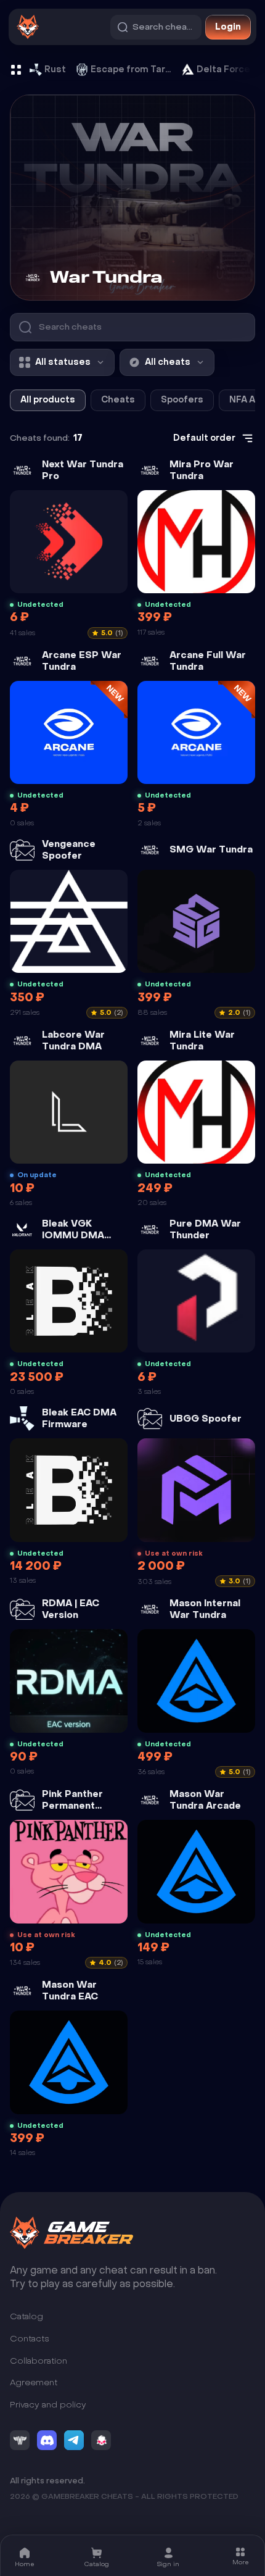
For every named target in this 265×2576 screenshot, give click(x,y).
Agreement (34, 2382)
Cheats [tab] (118, 400)
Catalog (26, 2317)
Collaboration (39, 2361)
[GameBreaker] (71, 2233)
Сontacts (30, 2339)
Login (228, 27)
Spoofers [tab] (182, 400)
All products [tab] (48, 400)
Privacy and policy (48, 2405)
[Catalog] (16, 70)
